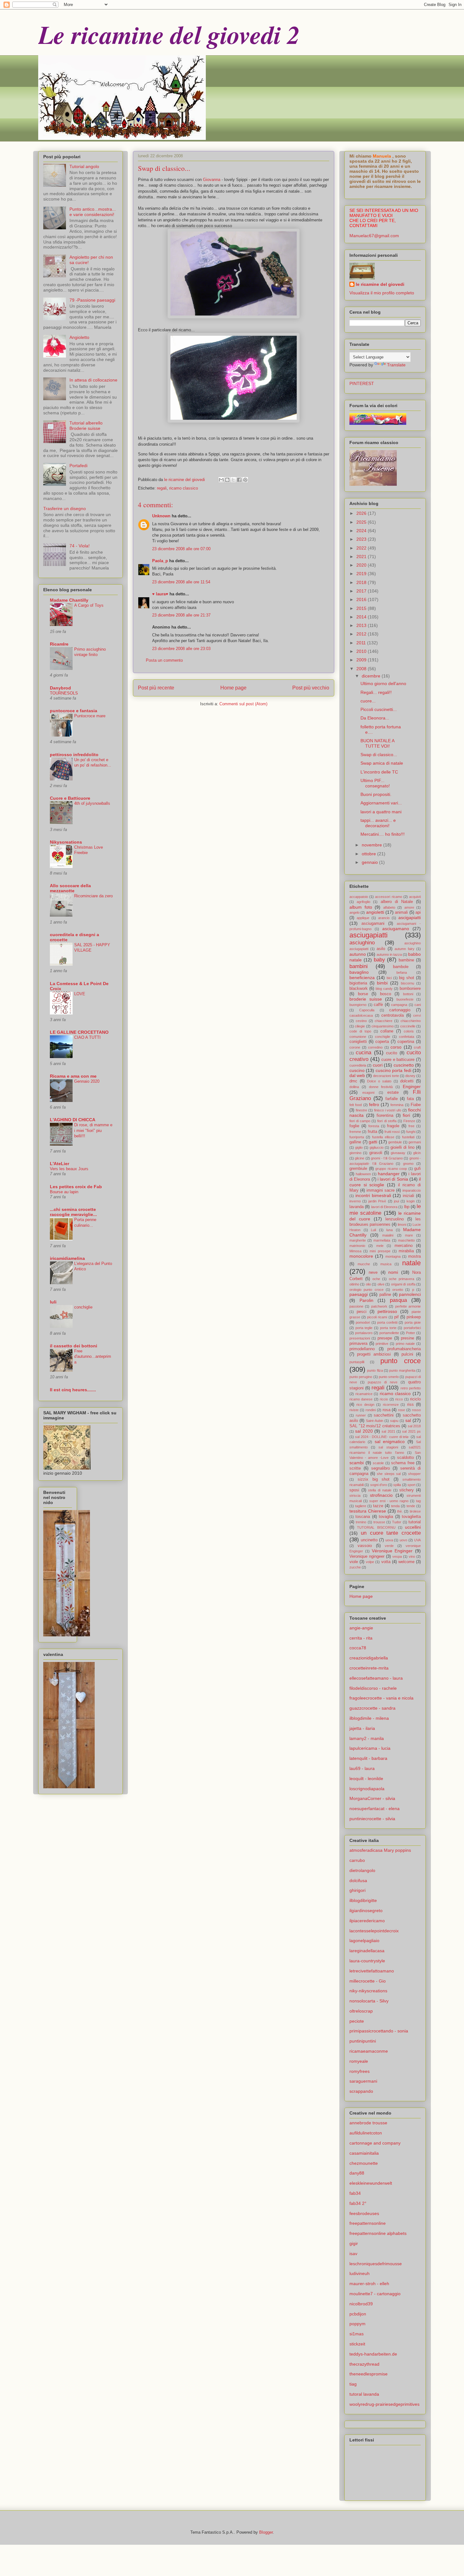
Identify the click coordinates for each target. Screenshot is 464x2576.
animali (401, 912)
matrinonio (357, 1246)
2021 (362, 557)
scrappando (361, 2091)
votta (386, 1562)
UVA (417, 1540)
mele (380, 1246)
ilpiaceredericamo (367, 1921)
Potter (410, 1333)
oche (376, 1279)
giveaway (398, 1153)
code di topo (360, 1031)
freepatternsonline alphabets (378, 2233)
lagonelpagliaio (364, 1941)
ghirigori (357, 1890)
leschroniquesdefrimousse (376, 2264)
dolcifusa (358, 1881)
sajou (394, 1421)
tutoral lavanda (364, 2394)
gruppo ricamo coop (391, 1169)
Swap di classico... (379, 755)
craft (417, 1047)
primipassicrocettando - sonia (379, 2031)
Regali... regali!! (376, 692)
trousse (379, 1522)
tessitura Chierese (368, 1511)
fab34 (355, 2193)
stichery (407, 1490)
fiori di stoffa (387, 1121)
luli (53, 1302)
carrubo (357, 1860)
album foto (361, 907)
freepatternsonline (368, 2223)
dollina (354, 1087)
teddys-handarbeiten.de (373, 2354)
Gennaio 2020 (87, 1081)
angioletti (375, 912)
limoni (402, 1225)
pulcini (407, 1354)
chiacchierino (411, 1021)
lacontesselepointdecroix (374, 1931)
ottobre (369, 854)
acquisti (415, 897)
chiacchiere (384, 1021)
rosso (416, 1410)
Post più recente (156, 688)
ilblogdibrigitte (363, 1900)
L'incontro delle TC (379, 772)
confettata (407, 1037)
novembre (372, 845)
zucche (355, 1567)
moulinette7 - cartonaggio (375, 2294)
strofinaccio (381, 1495)
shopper (414, 1474)
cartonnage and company (375, 2143)
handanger (389, 1174)
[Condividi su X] (233, 480)
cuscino (357, 1070)
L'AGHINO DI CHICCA (73, 1120)
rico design (365, 1405)
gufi (417, 1169)
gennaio (370, 862)
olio (368, 1284)
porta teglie (364, 1328)
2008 (362, 669)
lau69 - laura (362, 1768)
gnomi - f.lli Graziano (387, 1158)
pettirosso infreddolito (74, 755)
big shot (407, 978)
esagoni (368, 1092)
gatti (373, 1142)
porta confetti (387, 1322)
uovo (403, 1540)
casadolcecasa (361, 1015)
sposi (354, 1490)
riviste (354, 1410)
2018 (362, 582)
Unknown (161, 516)
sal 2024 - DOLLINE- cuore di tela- (382, 1437)
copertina (406, 1042)
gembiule (395, 1142)
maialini (388, 1235)
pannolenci (410, 1294)
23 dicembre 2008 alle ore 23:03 (181, 649)
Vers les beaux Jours (69, 1169)
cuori (378, 1065)
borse (363, 994)
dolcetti (407, 1081)
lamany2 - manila (367, 1738)
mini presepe (380, 1251)
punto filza (375, 1370)
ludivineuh (360, 2273)
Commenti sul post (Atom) (243, 704)
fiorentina (385, 1116)
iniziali (408, 1196)
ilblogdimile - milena (369, 1718)
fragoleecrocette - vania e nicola (381, 1698)
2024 (362, 531)
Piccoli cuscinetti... (379, 709)
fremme (355, 1132)
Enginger (412, 1086)
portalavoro (364, 1333)
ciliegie (360, 1026)
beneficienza (362, 978)
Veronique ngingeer (367, 1556)
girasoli (376, 1153)
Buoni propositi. (376, 794)
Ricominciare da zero (93, 896)
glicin (417, 1153)
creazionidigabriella (369, 1658)
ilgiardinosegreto (366, 1911)
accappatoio (359, 897)
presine (407, 1338)
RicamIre (59, 644)
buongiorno (358, 1005)
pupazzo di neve (383, 1382)
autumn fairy (405, 949)
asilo (381, 949)
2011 (362, 643)
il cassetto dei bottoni (74, 1346)
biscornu (407, 983)
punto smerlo (389, 1377)
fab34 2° (358, 2203)
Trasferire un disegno (65, 509)
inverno (355, 1201)
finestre (361, 1110)
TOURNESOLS (64, 693)
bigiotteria (358, 983)
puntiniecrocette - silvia (372, 1819)
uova (389, 1540)
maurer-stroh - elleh (369, 2284)
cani (418, 1005)
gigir (354, 2243)
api (418, 912)
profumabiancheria (404, 1349)
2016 (362, 599)
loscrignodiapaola (367, 1789)
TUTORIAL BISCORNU (376, 1527)
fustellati (408, 1137)
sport (411, 1485)
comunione (358, 1037)
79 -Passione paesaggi (92, 300)
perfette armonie (408, 1306)
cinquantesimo (383, 1026)
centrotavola (393, 1015)
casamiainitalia (364, 2153)
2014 (362, 617)
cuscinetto (404, 1065)
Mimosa (355, 1251)
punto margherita (402, 1370)
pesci (362, 1312)
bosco (386, 994)
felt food (356, 1105)
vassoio (365, 1546)
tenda (395, 1506)
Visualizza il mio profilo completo (382, 293)
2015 (362, 608)
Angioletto (79, 337)
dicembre (372, 676)
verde (389, 1546)
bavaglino (359, 972)
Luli (373, 1230)
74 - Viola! (80, 546)
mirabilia (406, 1251)
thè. (400, 1511)
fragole (393, 1126)
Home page (233, 688)
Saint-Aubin (375, 1421)
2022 (362, 548)
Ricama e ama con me (73, 1076)
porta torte (388, 1328)
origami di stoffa (403, 1284)
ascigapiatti (410, 918)
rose (402, 1410)
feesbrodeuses (364, 2213)
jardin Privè (377, 1201)
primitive (382, 1344)
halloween (363, 1174)
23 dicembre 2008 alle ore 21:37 (181, 615)
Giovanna (212, 180)
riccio (384, 1399)
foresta (374, 1126)
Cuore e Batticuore (70, 798)
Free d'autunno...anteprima (93, 1357)
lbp (407, 1207)
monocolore (361, 1256)
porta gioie (413, 1322)
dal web (357, 1075)
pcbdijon (358, 2314)
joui (396, 1201)
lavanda (357, 1207)
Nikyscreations (66, 842)
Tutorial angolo (84, 166)
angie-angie (361, 1628)
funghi (411, 1132)
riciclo (415, 1399)
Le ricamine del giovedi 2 (169, 34)
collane (387, 1031)
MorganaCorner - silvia (372, 1798)
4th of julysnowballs (92, 803)
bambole (401, 967)
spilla (397, 1485)
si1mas (357, 2334)
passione (356, 1306)
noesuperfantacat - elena (375, 1809)
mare (409, 1235)
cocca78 (358, 1648)
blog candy (384, 989)
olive (381, 1284)
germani (415, 1142)
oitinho (354, 1284)
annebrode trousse (368, 2123)
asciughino (362, 943)
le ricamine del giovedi (380, 284)
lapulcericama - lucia (370, 1748)
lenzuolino (395, 1219)
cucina (363, 1053)
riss (410, 1405)
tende (411, 1506)
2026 (362, 513)
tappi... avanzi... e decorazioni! (378, 823)
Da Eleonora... (375, 718)
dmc (353, 1081)
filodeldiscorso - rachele (373, 1688)
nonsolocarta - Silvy (369, 2001)
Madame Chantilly (69, 600)
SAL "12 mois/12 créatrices (375, 1426)
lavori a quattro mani (381, 812)
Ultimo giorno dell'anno (383, 683)
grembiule (358, 1169)
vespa (397, 1556)
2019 (362, 574)
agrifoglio (363, 902)
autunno (358, 954)
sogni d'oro (379, 1485)
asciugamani (373, 924)
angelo (354, 912)
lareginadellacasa (367, 1951)
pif (396, 1317)
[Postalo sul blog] (227, 480)
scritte (355, 1468)
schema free (403, 1463)
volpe (370, 1562)
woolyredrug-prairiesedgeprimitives (384, 2404)
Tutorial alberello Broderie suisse (86, 426)
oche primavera (402, 1279)
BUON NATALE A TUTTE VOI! (377, 743)
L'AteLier (59, 1164)
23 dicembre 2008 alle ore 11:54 (181, 582)
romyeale (359, 2061)
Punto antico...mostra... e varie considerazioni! (93, 212)
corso (396, 1047)
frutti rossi (392, 1132)
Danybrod (60, 688)
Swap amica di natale (382, 763)
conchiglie (83, 1307)
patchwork (379, 1306)
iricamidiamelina (67, 1258)
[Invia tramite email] (221, 480)
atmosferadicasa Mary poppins (380, 1850)
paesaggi (359, 1294)
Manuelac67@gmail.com (374, 236)
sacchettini (384, 1415)
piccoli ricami (377, 1317)
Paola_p (160, 561)
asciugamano (396, 929)
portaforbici (412, 1328)
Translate (396, 365)
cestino (361, 1021)
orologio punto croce (366, 1290)
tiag (353, 2384)
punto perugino (361, 1377)
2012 (362, 634)
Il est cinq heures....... (73, 1390)
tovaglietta (411, 1517)
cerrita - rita (361, 1638)
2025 (362, 522)
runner (361, 1415)
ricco (399, 1399)
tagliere (361, 1506)
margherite (358, 1240)
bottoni (408, 994)
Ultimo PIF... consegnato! (375, 783)
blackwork (359, 989)
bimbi (382, 983)
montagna (393, 1256)
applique (363, 918)
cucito (392, 1053)
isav (353, 2254)
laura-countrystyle (367, 1961)
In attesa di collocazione (93, 380)
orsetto (398, 1290)
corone (355, 1047)
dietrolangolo (362, 1870)
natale (411, 1263)
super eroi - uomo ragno (389, 1501)
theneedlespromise (369, 2374)
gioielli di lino (402, 1147)
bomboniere (410, 989)
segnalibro (381, 1468)
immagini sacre (381, 1190)
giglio (359, 1147)
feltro (374, 1104)
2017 (362, 591)
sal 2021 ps (411, 1431)
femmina (397, 1105)
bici (389, 978)
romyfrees (360, 2071)
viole (354, 1562)
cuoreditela (358, 1065)
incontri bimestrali (373, 1195)
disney (410, 1076)
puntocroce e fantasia (74, 711)
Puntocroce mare (90, 716)
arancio (384, 918)
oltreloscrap (361, 2011)
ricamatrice (364, 1394)
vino (412, 1556)
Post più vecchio (311, 688)
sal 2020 (364, 1431)
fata (410, 1099)
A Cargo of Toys (89, 605)
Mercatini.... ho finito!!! (383, 834)
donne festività (381, 1087)
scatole (378, 1463)
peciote (357, 2021)
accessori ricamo (388, 897)
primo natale (405, 1344)
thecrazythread (364, 2364)
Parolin (366, 1300)
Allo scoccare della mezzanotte (70, 888)
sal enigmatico (390, 1441)
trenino (361, 1522)
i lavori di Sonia (393, 1179)
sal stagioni (388, 1447)
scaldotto (405, 1458)
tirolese (415, 1511)
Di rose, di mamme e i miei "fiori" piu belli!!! (93, 1130)
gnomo (408, 1164)
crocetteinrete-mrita (369, 1668)
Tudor (397, 1522)
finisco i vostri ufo (388, 1110)
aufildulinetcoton (366, 2133)
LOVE (80, 994)
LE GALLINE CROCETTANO (79, 1032)
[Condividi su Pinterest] (245, 480)
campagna (399, 1005)
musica (386, 1264)
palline (385, 1295)
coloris (409, 1031)
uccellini (413, 1527)
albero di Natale (397, 902)
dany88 (357, 2173)
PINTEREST (362, 383)
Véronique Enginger (392, 1551)
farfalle (392, 1099)
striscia (355, 1496)
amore (409, 907)
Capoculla (367, 1010)
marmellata (382, 1240)
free (411, 1126)
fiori (406, 1115)
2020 (362, 565)
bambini (359, 966)
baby (379, 960)
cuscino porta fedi (393, 1070)
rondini (371, 1410)
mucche (364, 1264)
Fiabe (416, 1105)
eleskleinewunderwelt (371, 2183)
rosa (387, 1410)
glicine (360, 1158)
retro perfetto (411, 1388)
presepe (385, 1338)
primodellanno (362, 1349)
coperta (382, 1042)
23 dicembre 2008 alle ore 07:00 (181, 549)
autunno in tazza (389, 954)
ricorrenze (391, 1405)
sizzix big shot (374, 1479)
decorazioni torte (386, 1076)
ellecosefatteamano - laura (376, 1678)
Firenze (409, 1121)
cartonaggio (400, 1010)
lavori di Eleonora (384, 1207)
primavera (358, 1344)
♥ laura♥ (160, 594)
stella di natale (380, 1490)
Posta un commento (164, 660)
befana (402, 972)
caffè (378, 1005)
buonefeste (405, 999)
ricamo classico (184, 488)
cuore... (368, 701)
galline (355, 1142)
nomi (393, 1272)
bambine (406, 960)
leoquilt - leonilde (366, 1779)
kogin (411, 1201)
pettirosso (387, 1311)
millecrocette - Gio (368, 1981)
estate (393, 1092)
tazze (378, 1506)
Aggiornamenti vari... (381, 803)
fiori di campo (360, 1121)
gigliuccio (377, 1147)
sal (408, 1420)
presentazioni (360, 1338)
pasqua (398, 1300)
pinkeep (414, 1317)
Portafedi (78, 466)
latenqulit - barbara (368, 1758)
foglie (354, 1126)
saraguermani (363, 2081)
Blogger (266, 2532)
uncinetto (369, 1540)
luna (390, 1230)
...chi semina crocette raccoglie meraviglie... (73, 1212)
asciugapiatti (369, 935)
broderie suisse (366, 999)
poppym (357, 2324)
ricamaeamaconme (369, 2051)
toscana (363, 1517)
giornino (355, 1153)
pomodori (363, 1322)
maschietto (406, 1240)
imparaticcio (412, 1190)
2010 (362, 651)
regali (162, 488)
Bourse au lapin (64, 1192)
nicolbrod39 (361, 2304)
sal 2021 (388, 1431)
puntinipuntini (363, 2041)
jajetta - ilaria (362, 1728)
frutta (372, 1132)
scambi (357, 1463)
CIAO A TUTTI (87, 1037)
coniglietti (358, 1042)
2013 (362, 625)
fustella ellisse (383, 1137)
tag (418, 1501)
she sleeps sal (389, 1474)
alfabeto (389, 907)
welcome (406, 1562)
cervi (417, 1015)
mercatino (404, 1246)
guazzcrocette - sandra (372, 1708)
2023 (362, 539)
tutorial (415, 1522)
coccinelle (408, 1026)
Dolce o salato (379, 1081)
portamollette (389, 1333)
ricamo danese (361, 1399)
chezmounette (364, 2163)
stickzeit (357, 2344)
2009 (362, 660)
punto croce (401, 1361)
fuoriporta (357, 1137)
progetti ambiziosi (374, 1354)
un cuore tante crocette (391, 1533)
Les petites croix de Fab (76, 1187)
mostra (414, 1256)
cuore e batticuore (398, 1060)
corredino (375, 1047)
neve (373, 1273)
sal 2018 (414, 1426)
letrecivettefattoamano (372, 1971)
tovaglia (386, 1517)
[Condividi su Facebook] (239, 480)
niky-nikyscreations (368, 1991)
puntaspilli (357, 1362)
